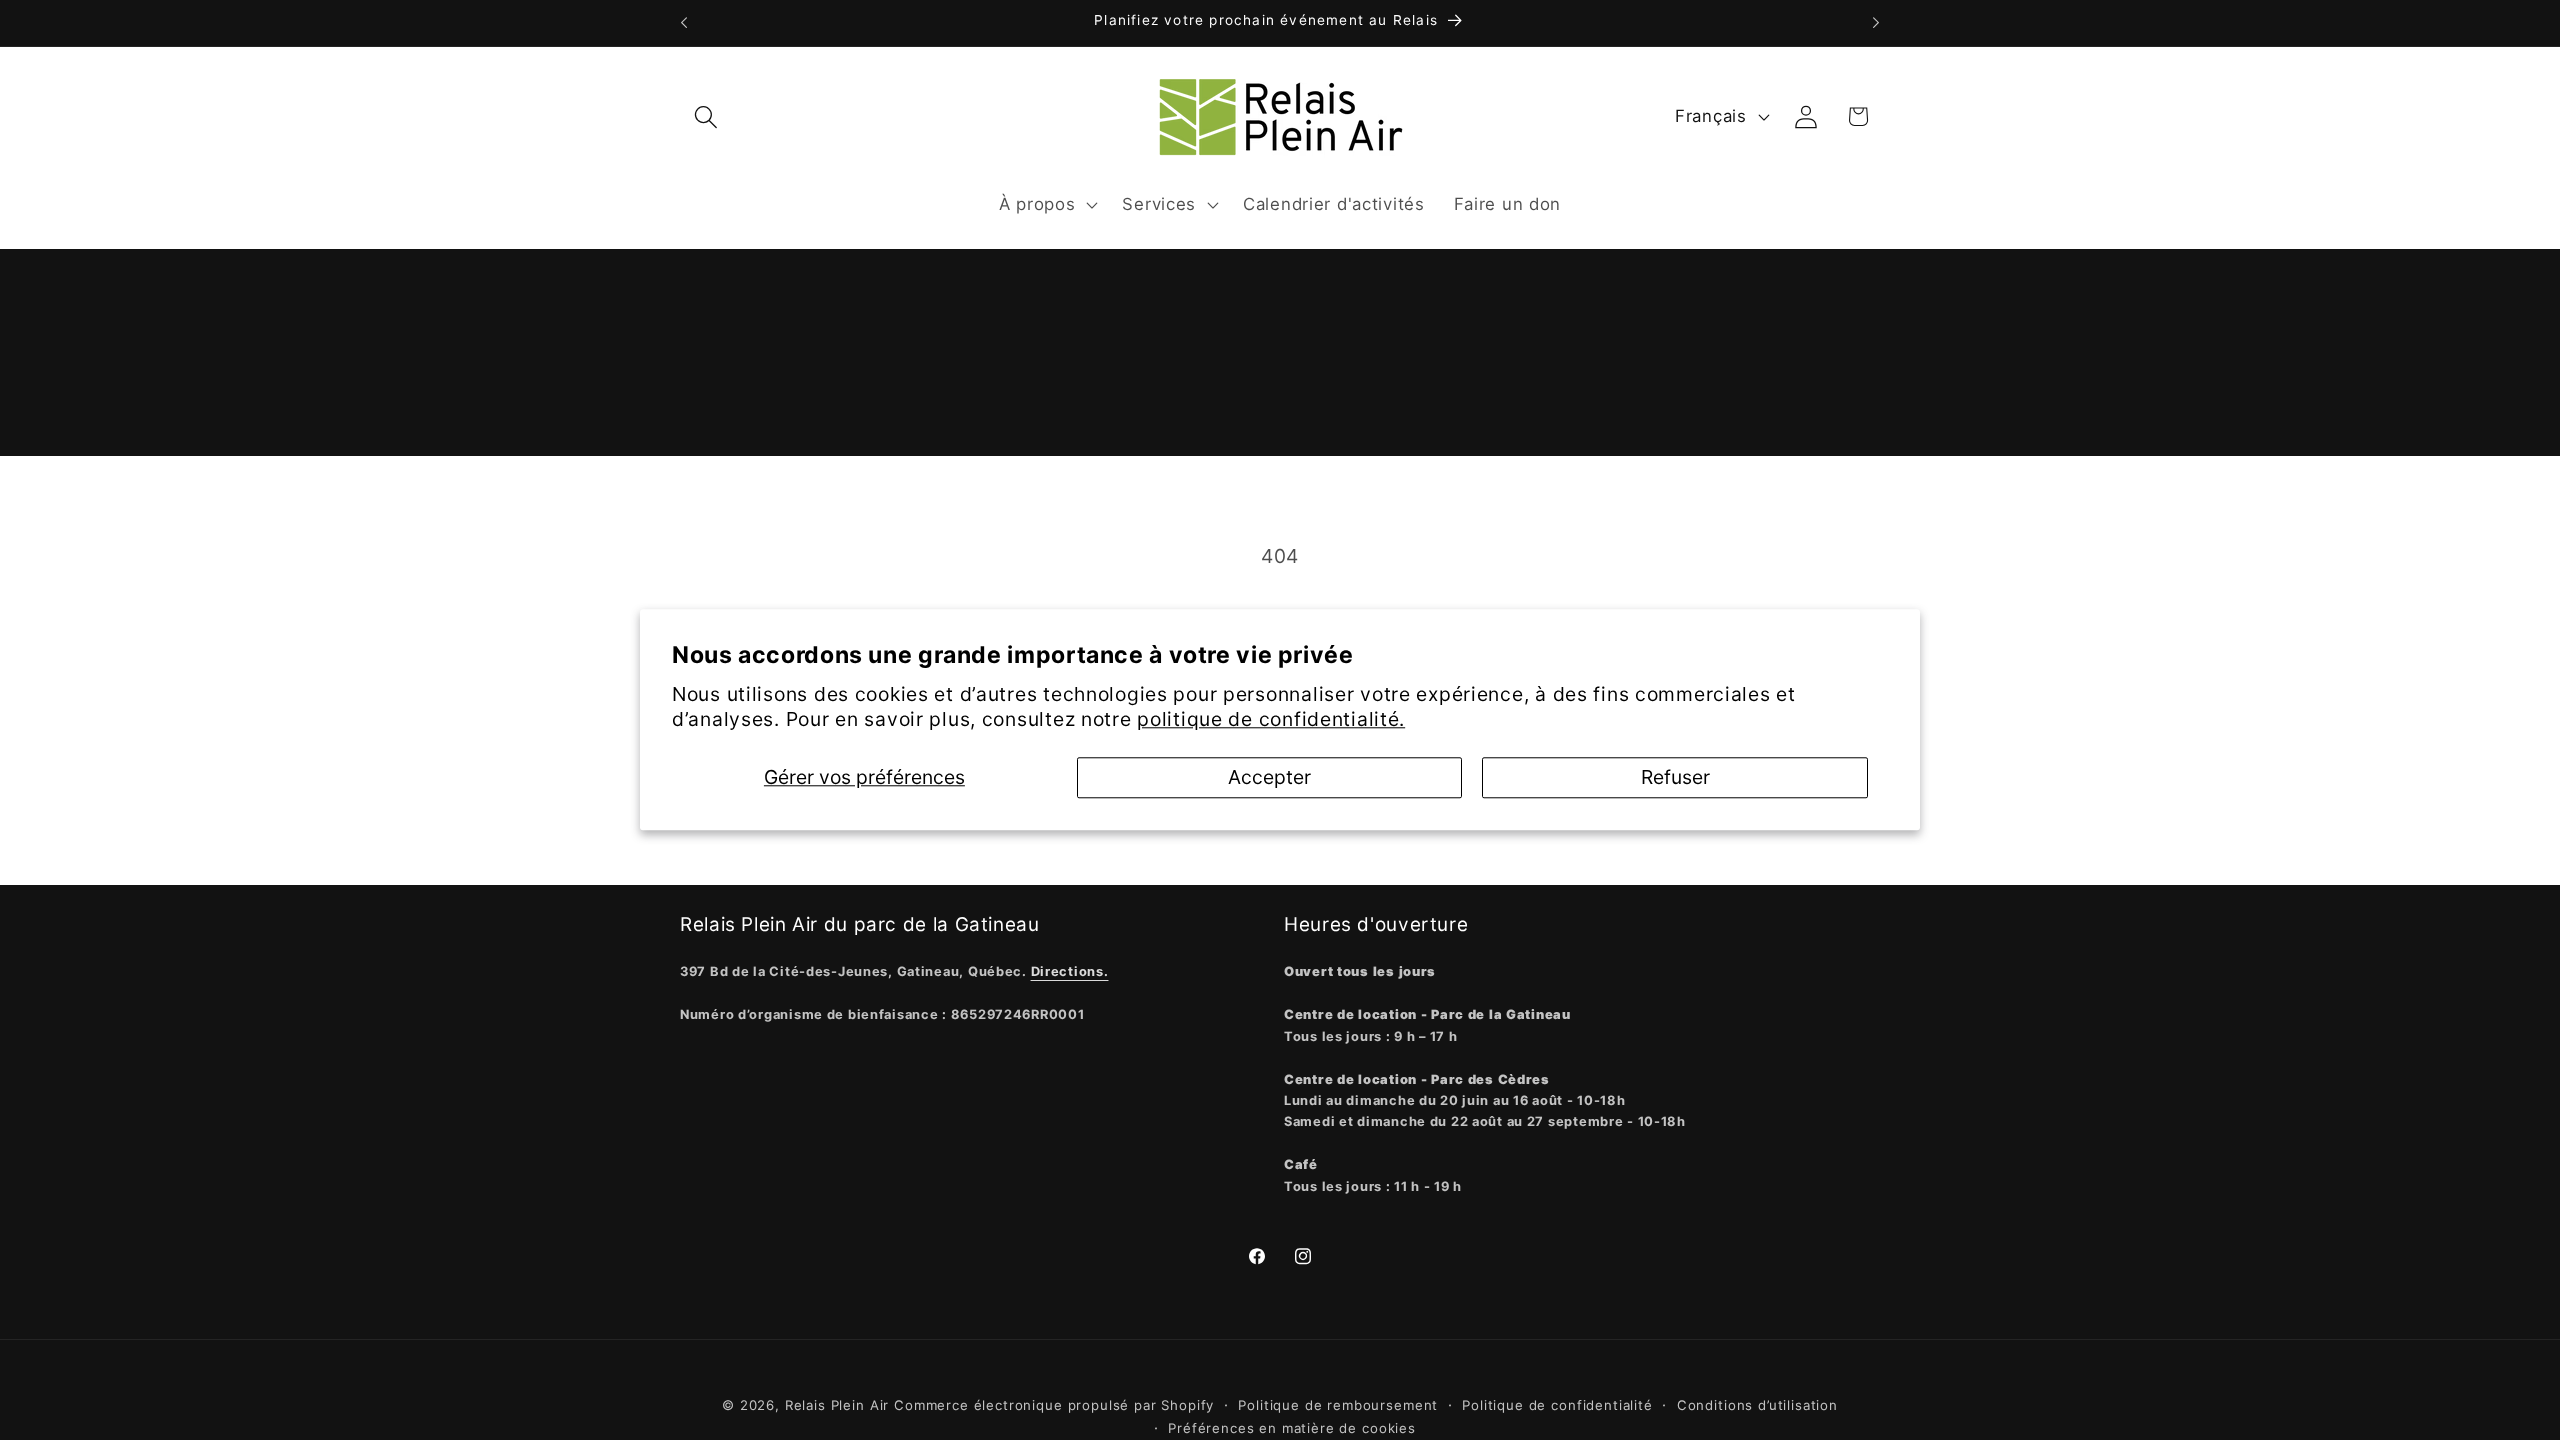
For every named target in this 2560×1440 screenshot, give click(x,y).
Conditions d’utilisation (1757, 1405)
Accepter (1269, 778)
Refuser (1675, 778)
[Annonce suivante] (1876, 23)
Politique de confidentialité (1557, 1405)
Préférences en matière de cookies (1292, 1428)
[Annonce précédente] (684, 23)
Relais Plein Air (837, 1405)
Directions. (1070, 971)
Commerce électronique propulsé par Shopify (1054, 1405)
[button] (706, 116)
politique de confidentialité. (1271, 720)
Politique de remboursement (1338, 1405)
